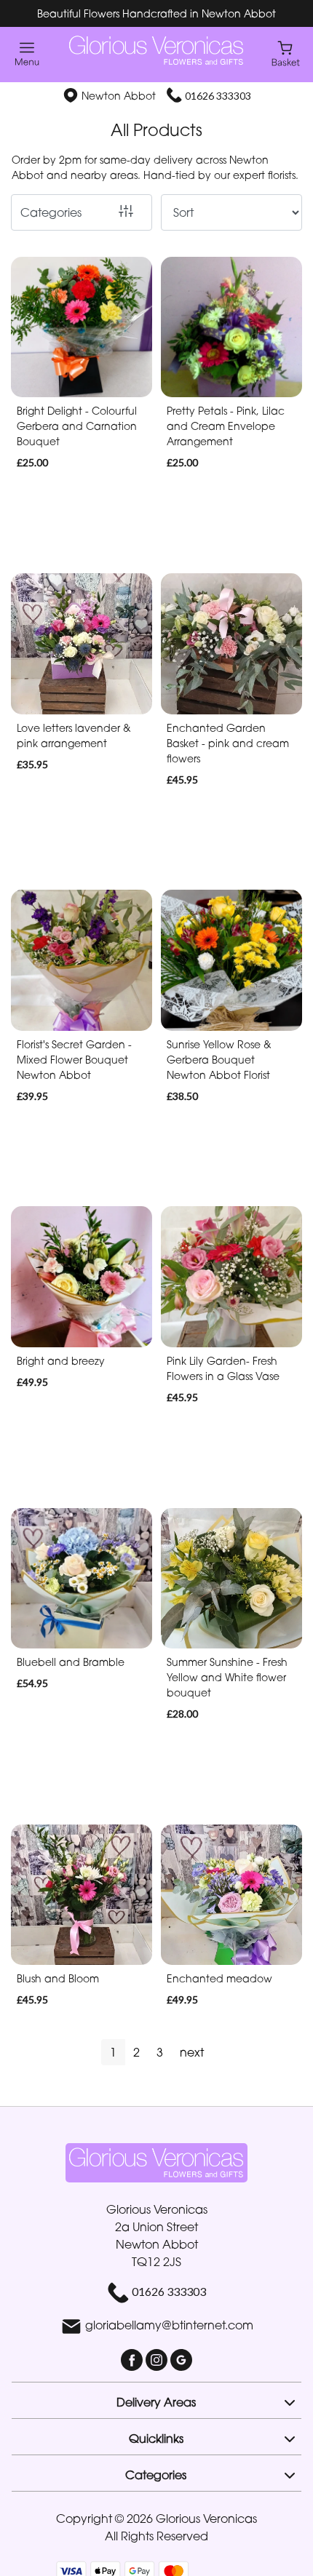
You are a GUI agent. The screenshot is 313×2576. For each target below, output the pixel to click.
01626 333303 (218, 96)
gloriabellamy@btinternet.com (169, 2325)
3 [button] (160, 2052)
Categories (51, 212)
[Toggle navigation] (27, 54)
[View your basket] (286, 53)
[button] (156, 2400)
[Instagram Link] (158, 2358)
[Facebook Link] (133, 2358)
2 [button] (136, 2052)
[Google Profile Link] (181, 2358)
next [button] (192, 2052)
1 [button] (113, 2052)
